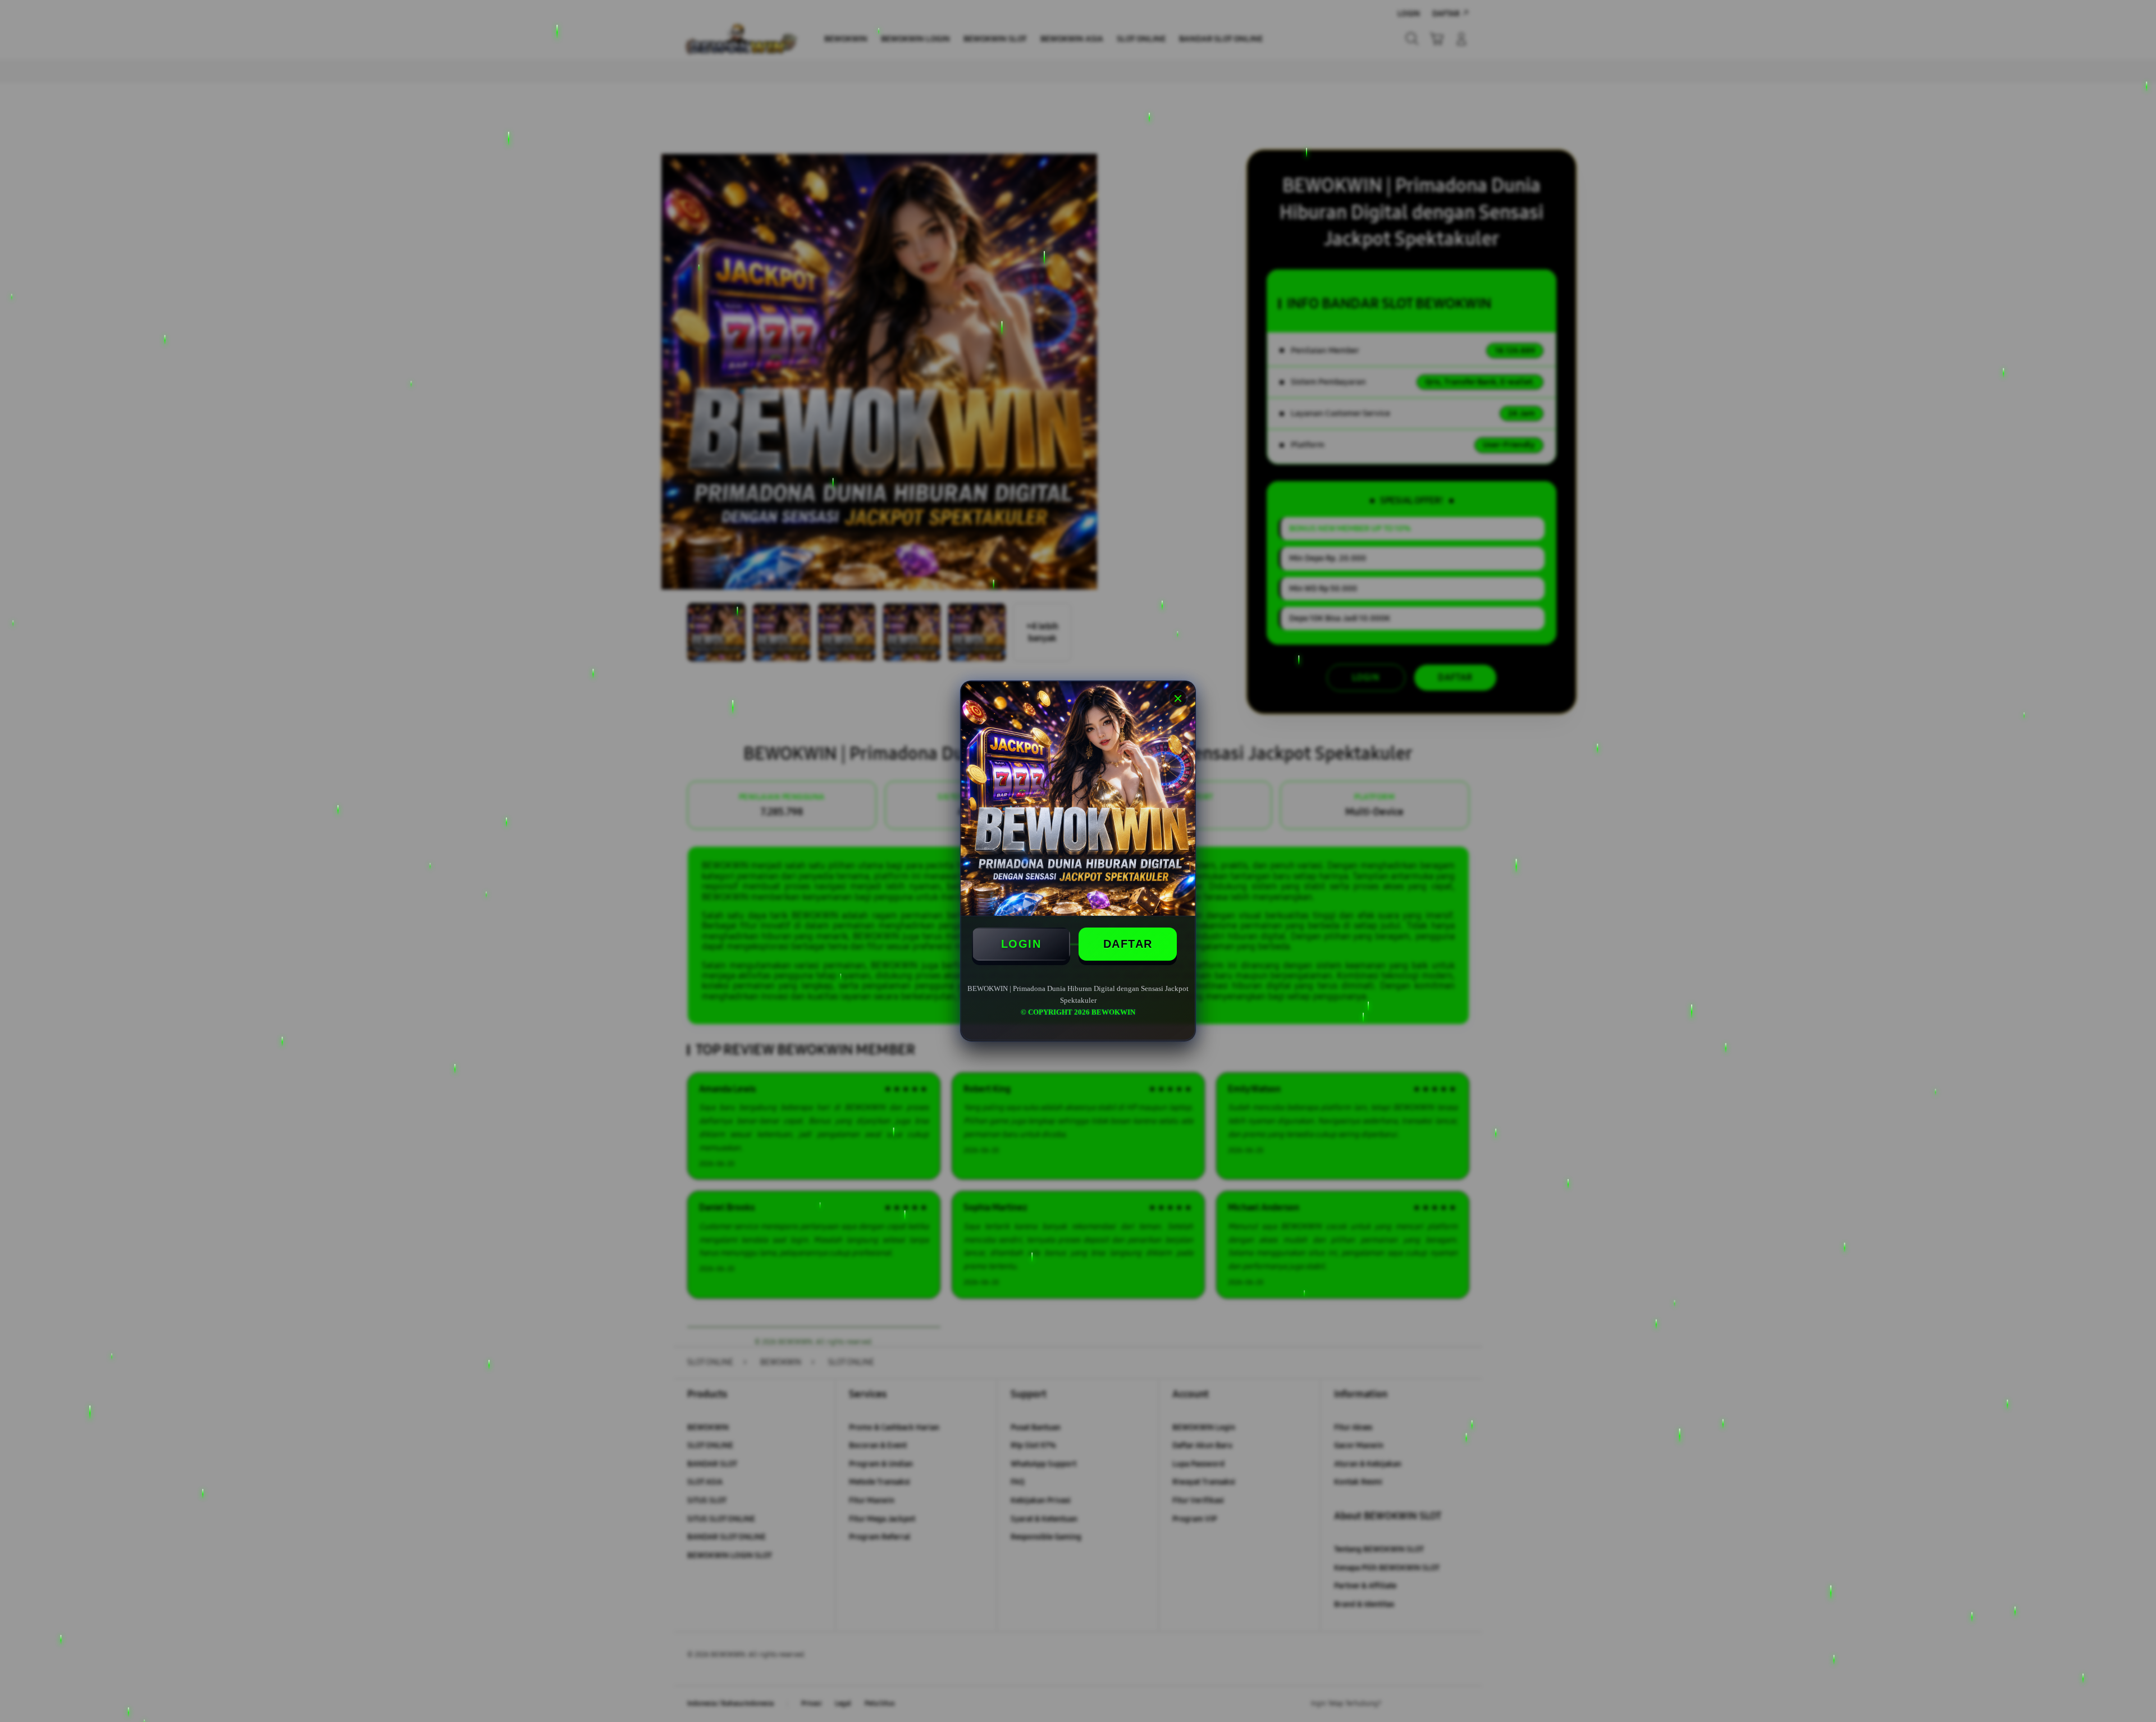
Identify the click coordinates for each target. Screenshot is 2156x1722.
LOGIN (1021, 944)
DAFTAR (1128, 944)
